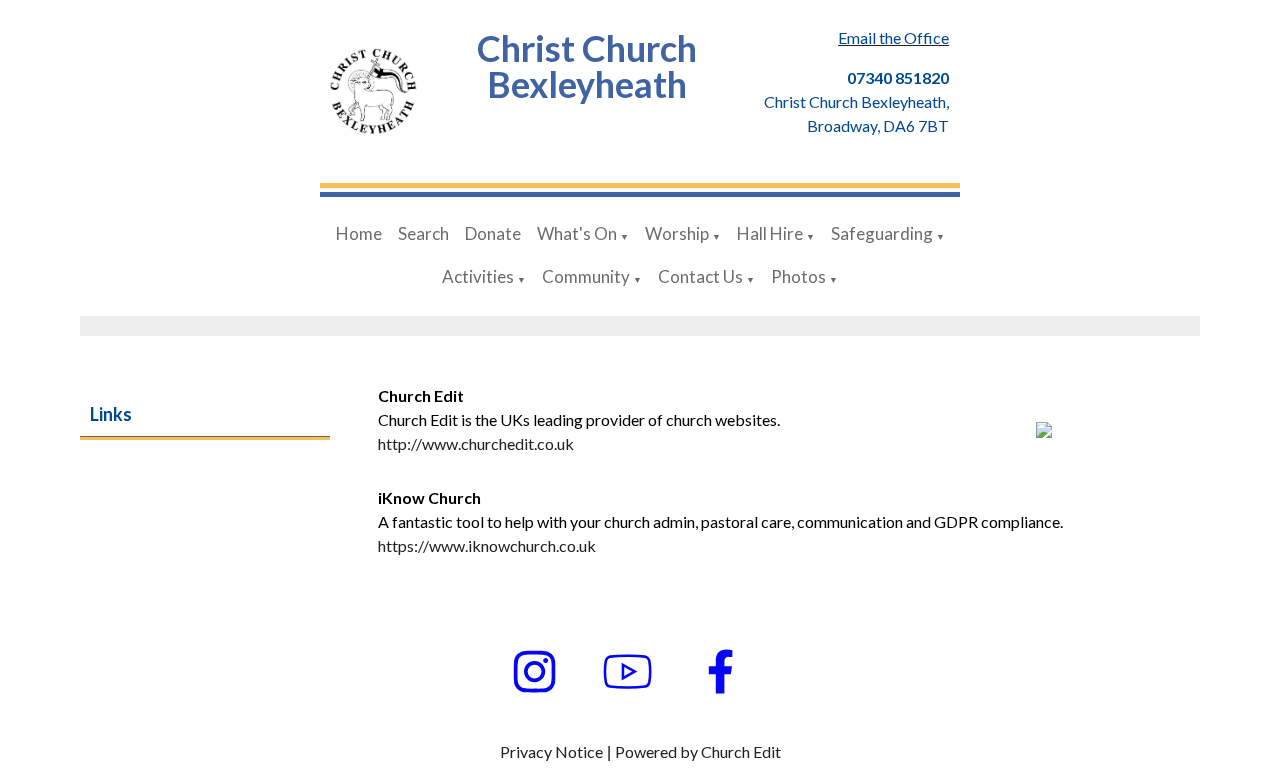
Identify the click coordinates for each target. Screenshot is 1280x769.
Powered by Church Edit (698, 751)
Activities (478, 276)
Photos (798, 276)
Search (423, 233)
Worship (677, 233)
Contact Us (700, 276)
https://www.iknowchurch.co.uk (487, 545)
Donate (493, 233)
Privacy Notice (551, 751)
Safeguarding (882, 233)
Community (586, 276)
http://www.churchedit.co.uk (476, 443)
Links (111, 414)
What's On (577, 233)
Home (359, 233)
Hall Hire (770, 233)
